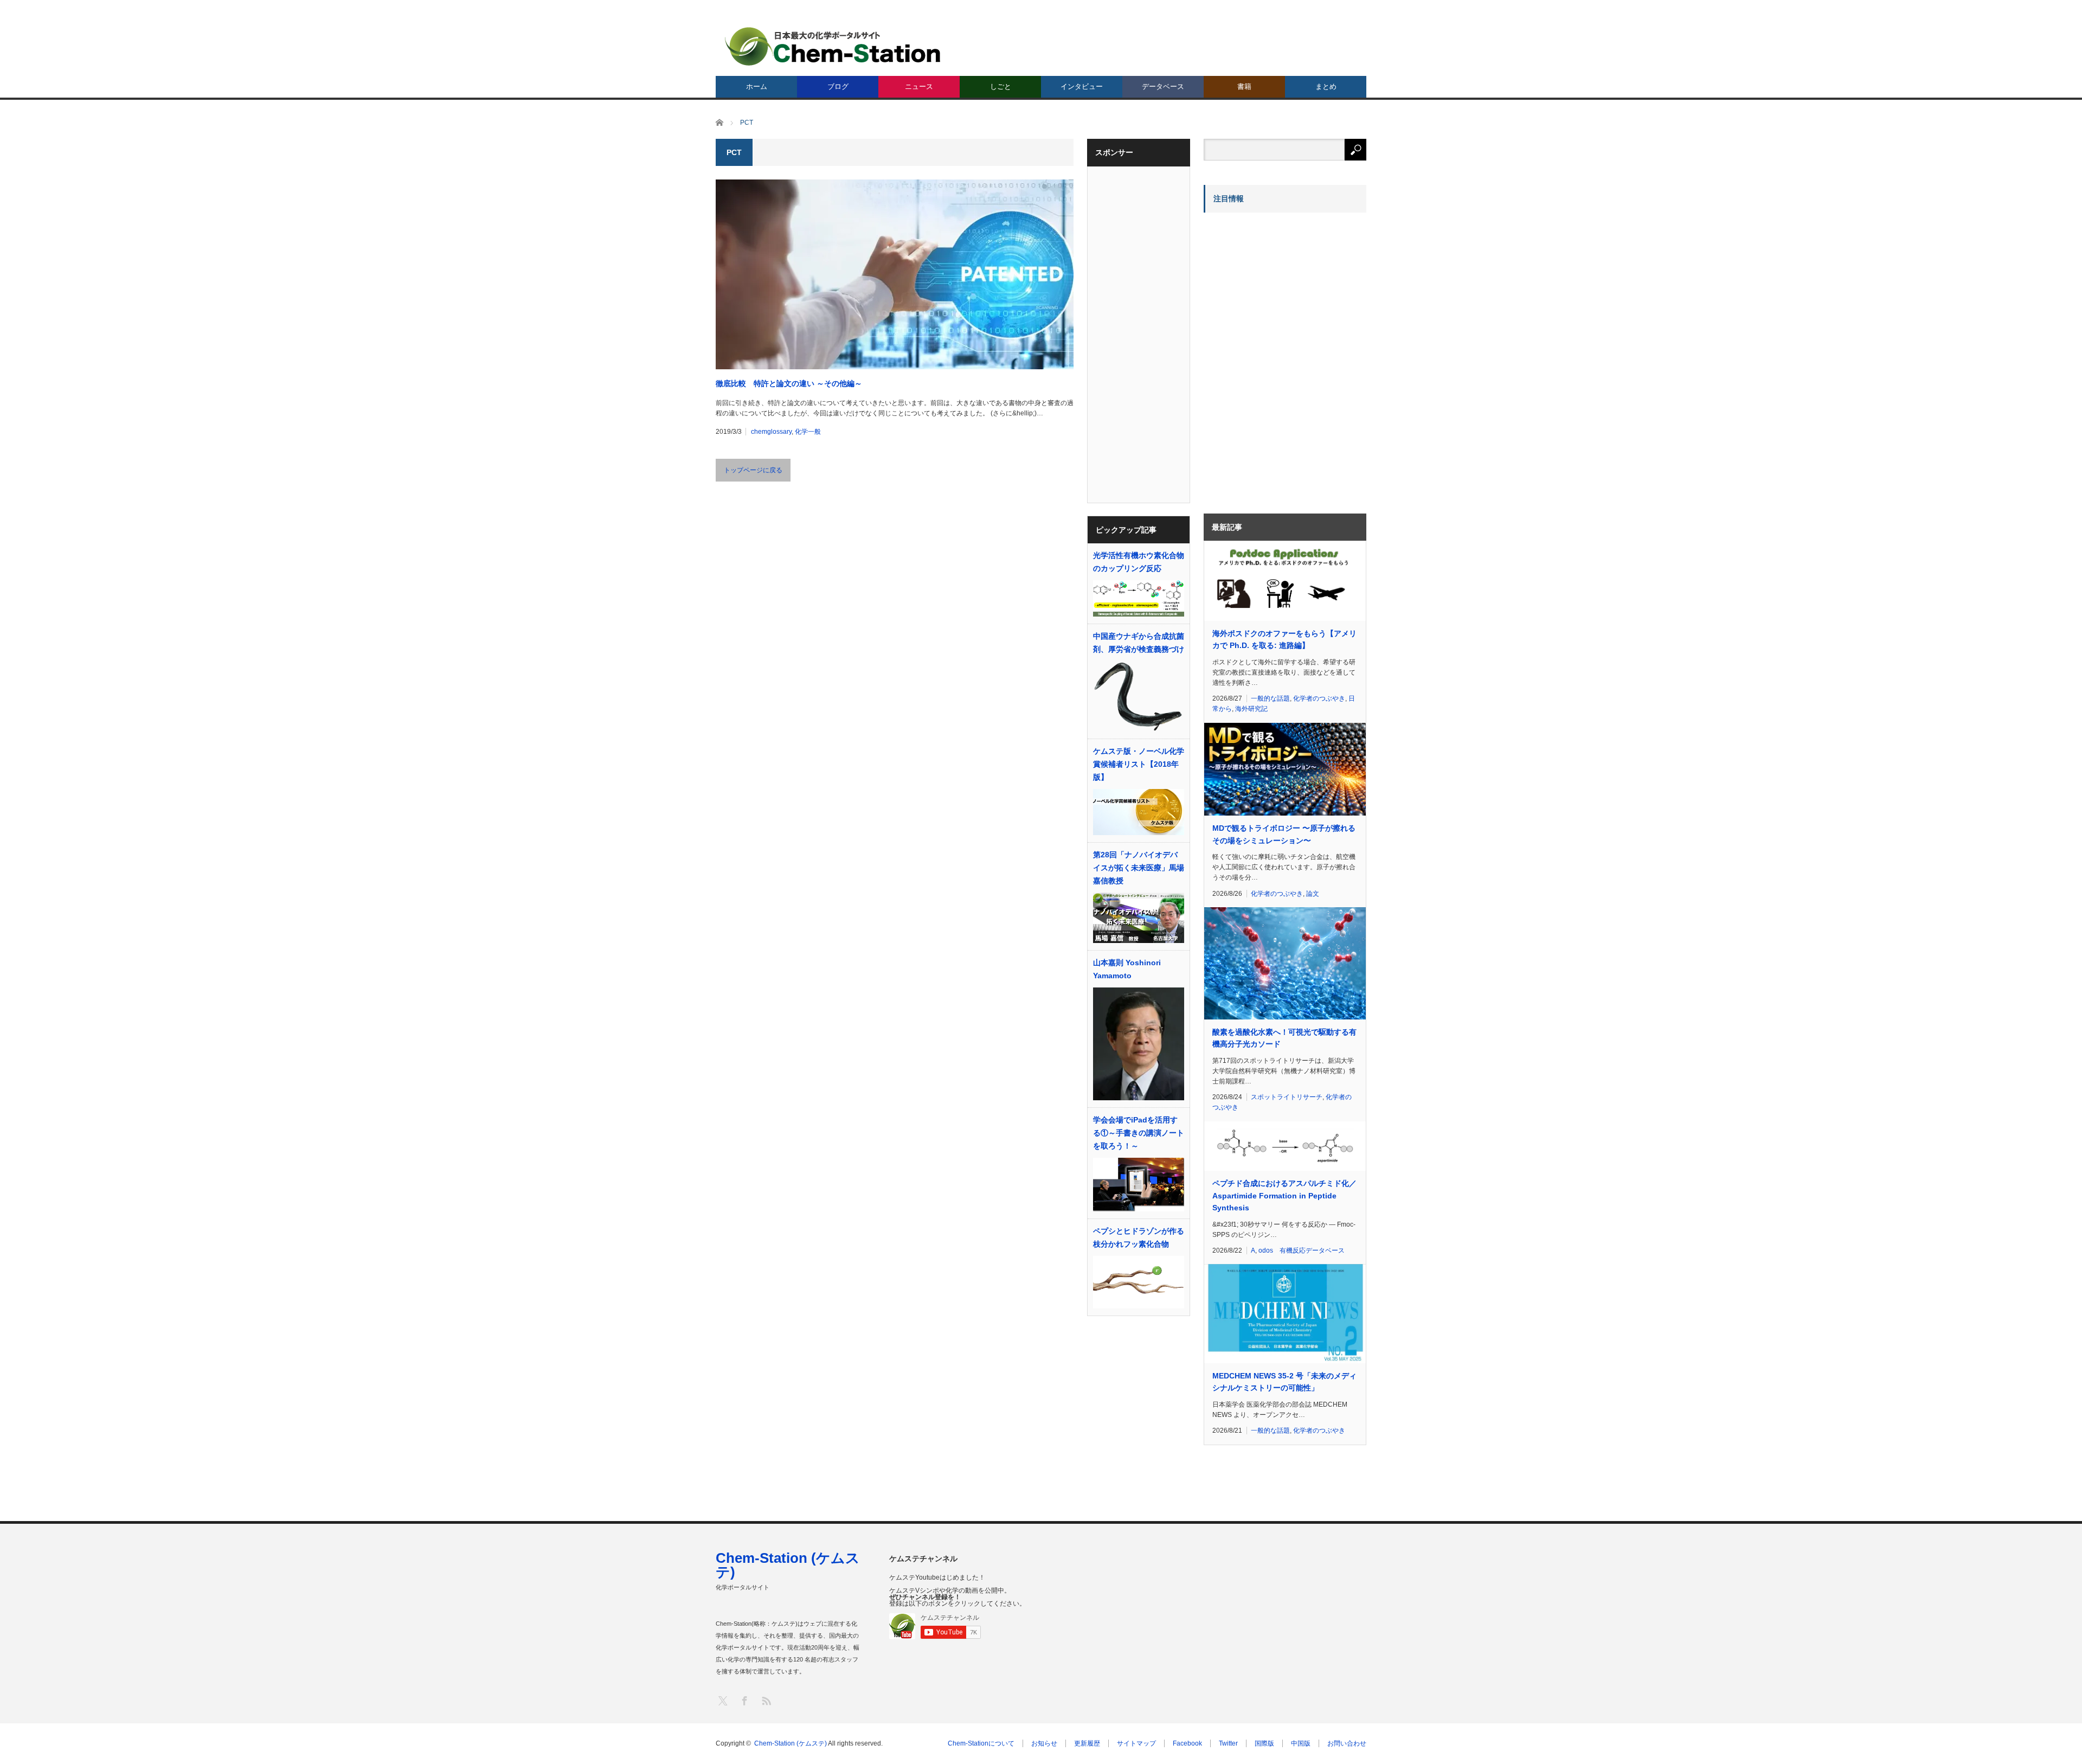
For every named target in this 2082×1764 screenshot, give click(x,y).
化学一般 (808, 432)
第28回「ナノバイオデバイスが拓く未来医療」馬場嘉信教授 (1139, 868)
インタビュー (1082, 86)
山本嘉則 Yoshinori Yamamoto (1127, 969)
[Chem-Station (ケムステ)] (833, 46)
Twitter (1228, 1743)
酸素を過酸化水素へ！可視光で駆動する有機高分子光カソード (1284, 1038)
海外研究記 (1251, 709)
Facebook (1187, 1743)
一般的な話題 (1270, 698)
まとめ (1326, 86)
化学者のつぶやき (1319, 698)
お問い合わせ (1347, 1743)
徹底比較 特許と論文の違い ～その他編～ (789, 383)
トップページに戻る (753, 470)
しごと (1001, 86)
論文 (1313, 894)
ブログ (838, 86)
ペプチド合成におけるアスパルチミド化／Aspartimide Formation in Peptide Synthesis (1284, 1195)
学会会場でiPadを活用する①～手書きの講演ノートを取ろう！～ (1139, 1133)
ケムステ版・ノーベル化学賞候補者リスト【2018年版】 (1139, 764)
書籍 (1244, 86)
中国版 (1301, 1743)
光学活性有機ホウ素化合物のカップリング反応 (1139, 562)
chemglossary (771, 432)
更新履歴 (1087, 1743)
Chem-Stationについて (981, 1743)
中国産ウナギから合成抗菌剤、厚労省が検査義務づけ (1139, 643)
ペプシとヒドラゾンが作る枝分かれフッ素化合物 (1139, 1237)
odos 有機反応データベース (1302, 1250)
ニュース (919, 86)
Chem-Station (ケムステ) (788, 1565)
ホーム (757, 86)
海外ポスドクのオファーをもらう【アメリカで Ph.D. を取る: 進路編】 (1284, 639)
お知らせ (1044, 1743)
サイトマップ (1136, 1743)
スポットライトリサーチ (1287, 1097)
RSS (766, 1700)
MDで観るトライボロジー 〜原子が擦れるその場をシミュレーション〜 (1284, 834)
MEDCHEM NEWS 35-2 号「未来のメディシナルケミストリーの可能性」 (1284, 1382)
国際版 (1264, 1743)
